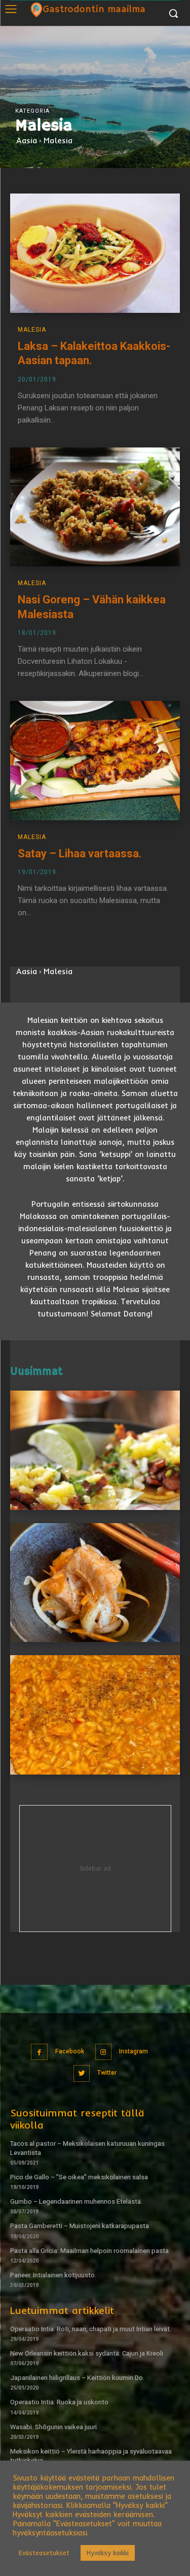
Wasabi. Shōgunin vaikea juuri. (54, 2427)
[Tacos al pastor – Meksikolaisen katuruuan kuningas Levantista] (95, 1450)
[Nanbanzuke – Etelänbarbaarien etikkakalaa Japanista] (95, 1583)
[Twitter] (82, 2073)
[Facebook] (39, 2052)
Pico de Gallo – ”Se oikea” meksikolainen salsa (79, 2177)
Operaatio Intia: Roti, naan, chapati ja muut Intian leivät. (91, 2329)
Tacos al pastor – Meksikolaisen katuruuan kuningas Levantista (87, 2148)
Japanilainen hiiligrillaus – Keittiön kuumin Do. (77, 2378)
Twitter (107, 2073)
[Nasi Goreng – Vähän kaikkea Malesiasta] (95, 507)
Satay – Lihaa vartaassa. (80, 854)
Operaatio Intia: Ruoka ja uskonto (59, 2402)
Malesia (32, 330)
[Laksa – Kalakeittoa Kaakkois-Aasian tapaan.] (95, 253)
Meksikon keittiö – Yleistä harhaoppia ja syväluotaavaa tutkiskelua (91, 2456)
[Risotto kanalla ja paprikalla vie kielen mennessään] (95, 1715)
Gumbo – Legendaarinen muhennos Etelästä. (76, 2201)
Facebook (70, 2051)
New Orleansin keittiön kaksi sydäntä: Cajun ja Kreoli (87, 2353)
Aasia (27, 140)
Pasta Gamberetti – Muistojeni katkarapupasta (80, 2226)
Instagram (134, 2051)
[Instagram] (104, 2052)
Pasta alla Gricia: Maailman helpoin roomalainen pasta (89, 2251)
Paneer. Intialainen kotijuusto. (53, 2275)
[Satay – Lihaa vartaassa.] (95, 761)
